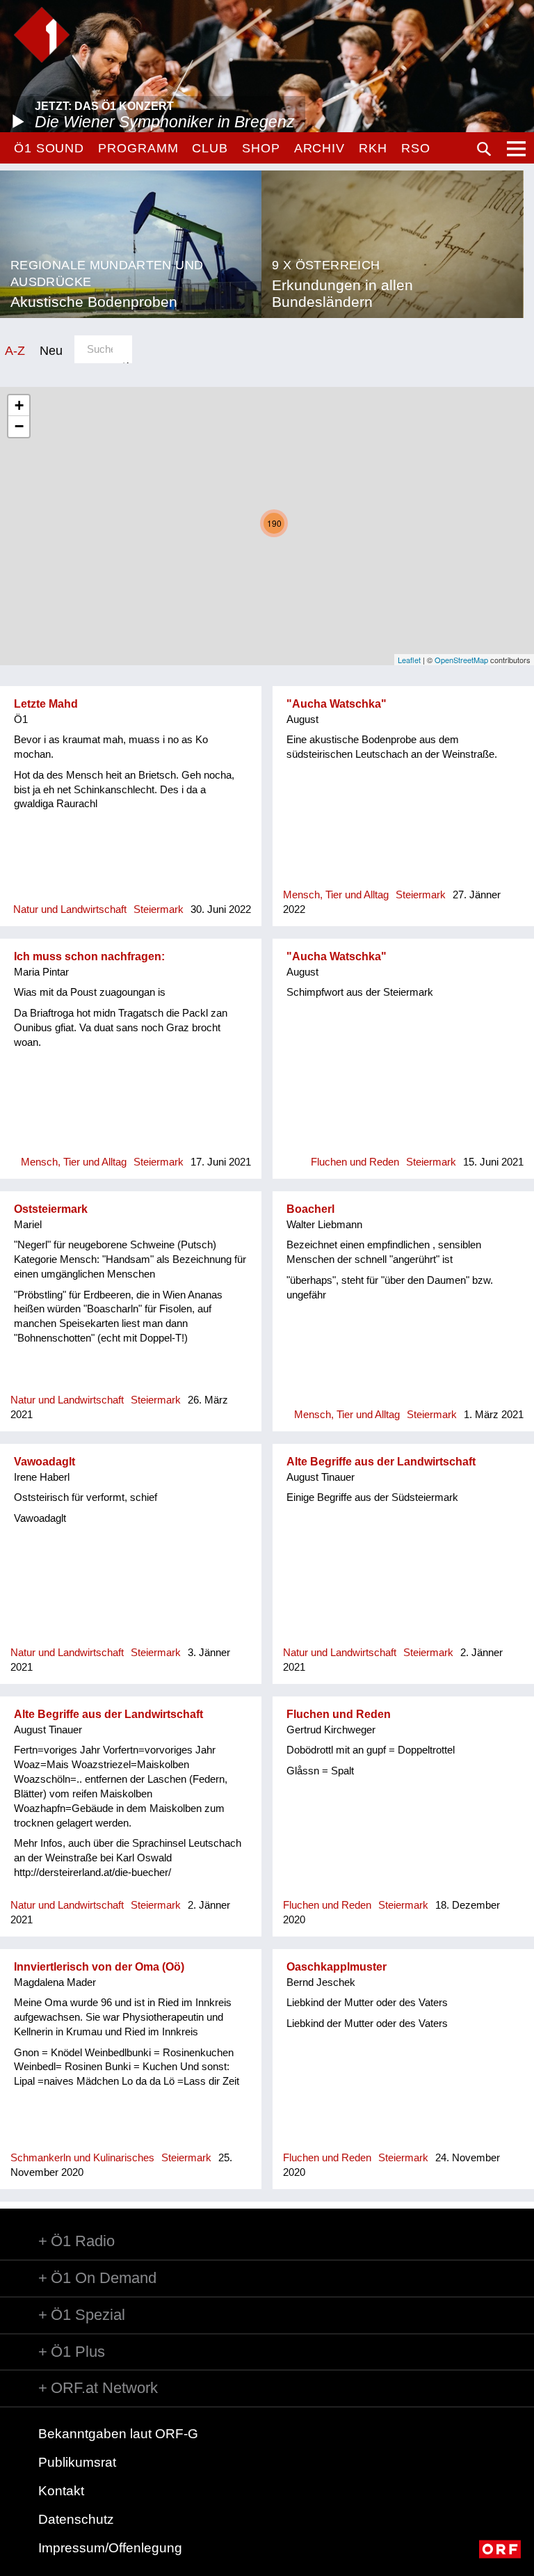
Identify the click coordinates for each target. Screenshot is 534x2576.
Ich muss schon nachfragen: (89, 956)
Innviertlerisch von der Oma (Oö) (99, 1967)
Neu (51, 350)
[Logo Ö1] (42, 35)
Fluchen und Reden (339, 1714)
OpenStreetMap (461, 660)
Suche (484, 149)
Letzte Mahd (46, 704)
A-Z (15, 350)
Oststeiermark (51, 1209)
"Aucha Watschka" (337, 704)
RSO (416, 148)
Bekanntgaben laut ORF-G (118, 2434)
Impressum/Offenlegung (110, 2548)
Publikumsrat (77, 2462)
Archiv (319, 148)
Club (210, 148)
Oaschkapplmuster (337, 1967)
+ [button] (19, 405)
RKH (373, 148)
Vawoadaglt (44, 1462)
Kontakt (61, 2491)
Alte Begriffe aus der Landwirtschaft (381, 1462)
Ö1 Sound (49, 148)
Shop (261, 148)
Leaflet (409, 660)
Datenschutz (76, 2519)
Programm (138, 148)
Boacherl (310, 1209)
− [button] (19, 426)
